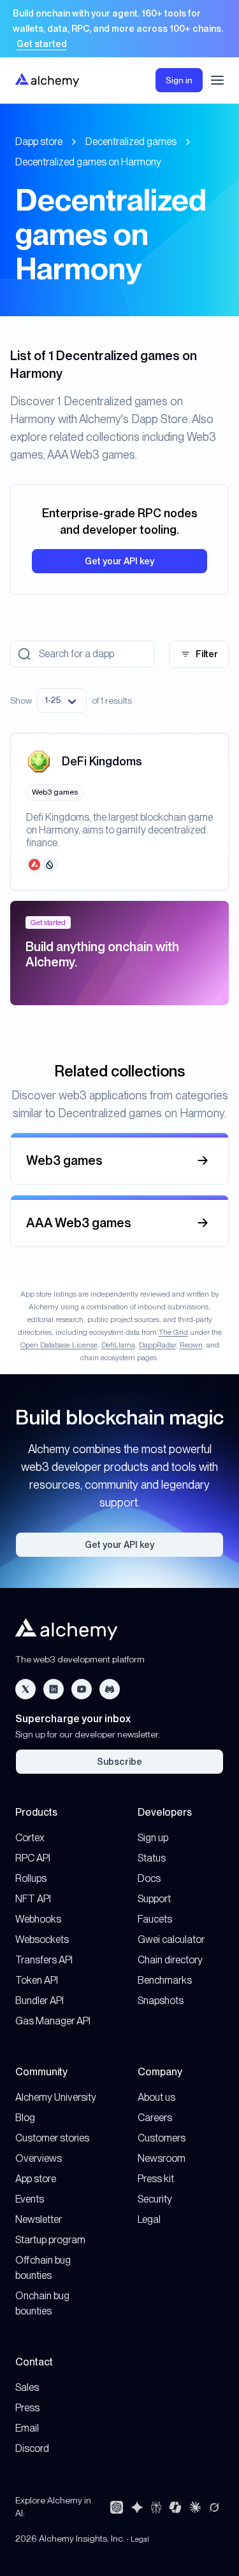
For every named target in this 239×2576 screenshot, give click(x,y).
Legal (149, 2219)
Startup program (50, 2240)
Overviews (39, 2158)
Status (152, 1858)
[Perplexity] (156, 2507)
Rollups (31, 1878)
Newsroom (162, 2158)
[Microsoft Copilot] (175, 2507)
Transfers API (44, 1960)
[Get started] (119, 29)
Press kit (156, 2179)
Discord (32, 2448)
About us (156, 2097)
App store (36, 2179)
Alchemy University (56, 2097)
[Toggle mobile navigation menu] (217, 80)
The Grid (173, 1332)
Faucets (155, 1919)
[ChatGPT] (117, 2507)
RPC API (33, 1858)
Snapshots (161, 2001)
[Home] (47, 80)
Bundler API (40, 2001)
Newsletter (39, 2219)
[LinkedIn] (54, 1689)
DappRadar (157, 1345)
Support (154, 1899)
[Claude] (195, 2507)
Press (27, 2408)
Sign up (153, 1838)
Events (30, 2199)
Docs (149, 1878)
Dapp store (39, 142)
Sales (27, 2387)
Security (155, 2199)
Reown (191, 1345)
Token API (37, 1980)
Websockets (42, 1939)
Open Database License (59, 1345)
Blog (25, 2118)
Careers (155, 2118)
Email (27, 2428)
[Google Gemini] (137, 2507)
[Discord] (110, 1689)
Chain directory (170, 1960)
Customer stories (52, 2138)
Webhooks (38, 1919)
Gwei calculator (171, 1939)
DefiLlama (118, 1345)
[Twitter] (25, 1689)
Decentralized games (131, 142)
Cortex (30, 1838)
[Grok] (214, 2507)
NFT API (33, 1899)
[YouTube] (82, 1689)
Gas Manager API (53, 2021)
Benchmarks (165, 1980)
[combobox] (62, 700)
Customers (162, 2138)
